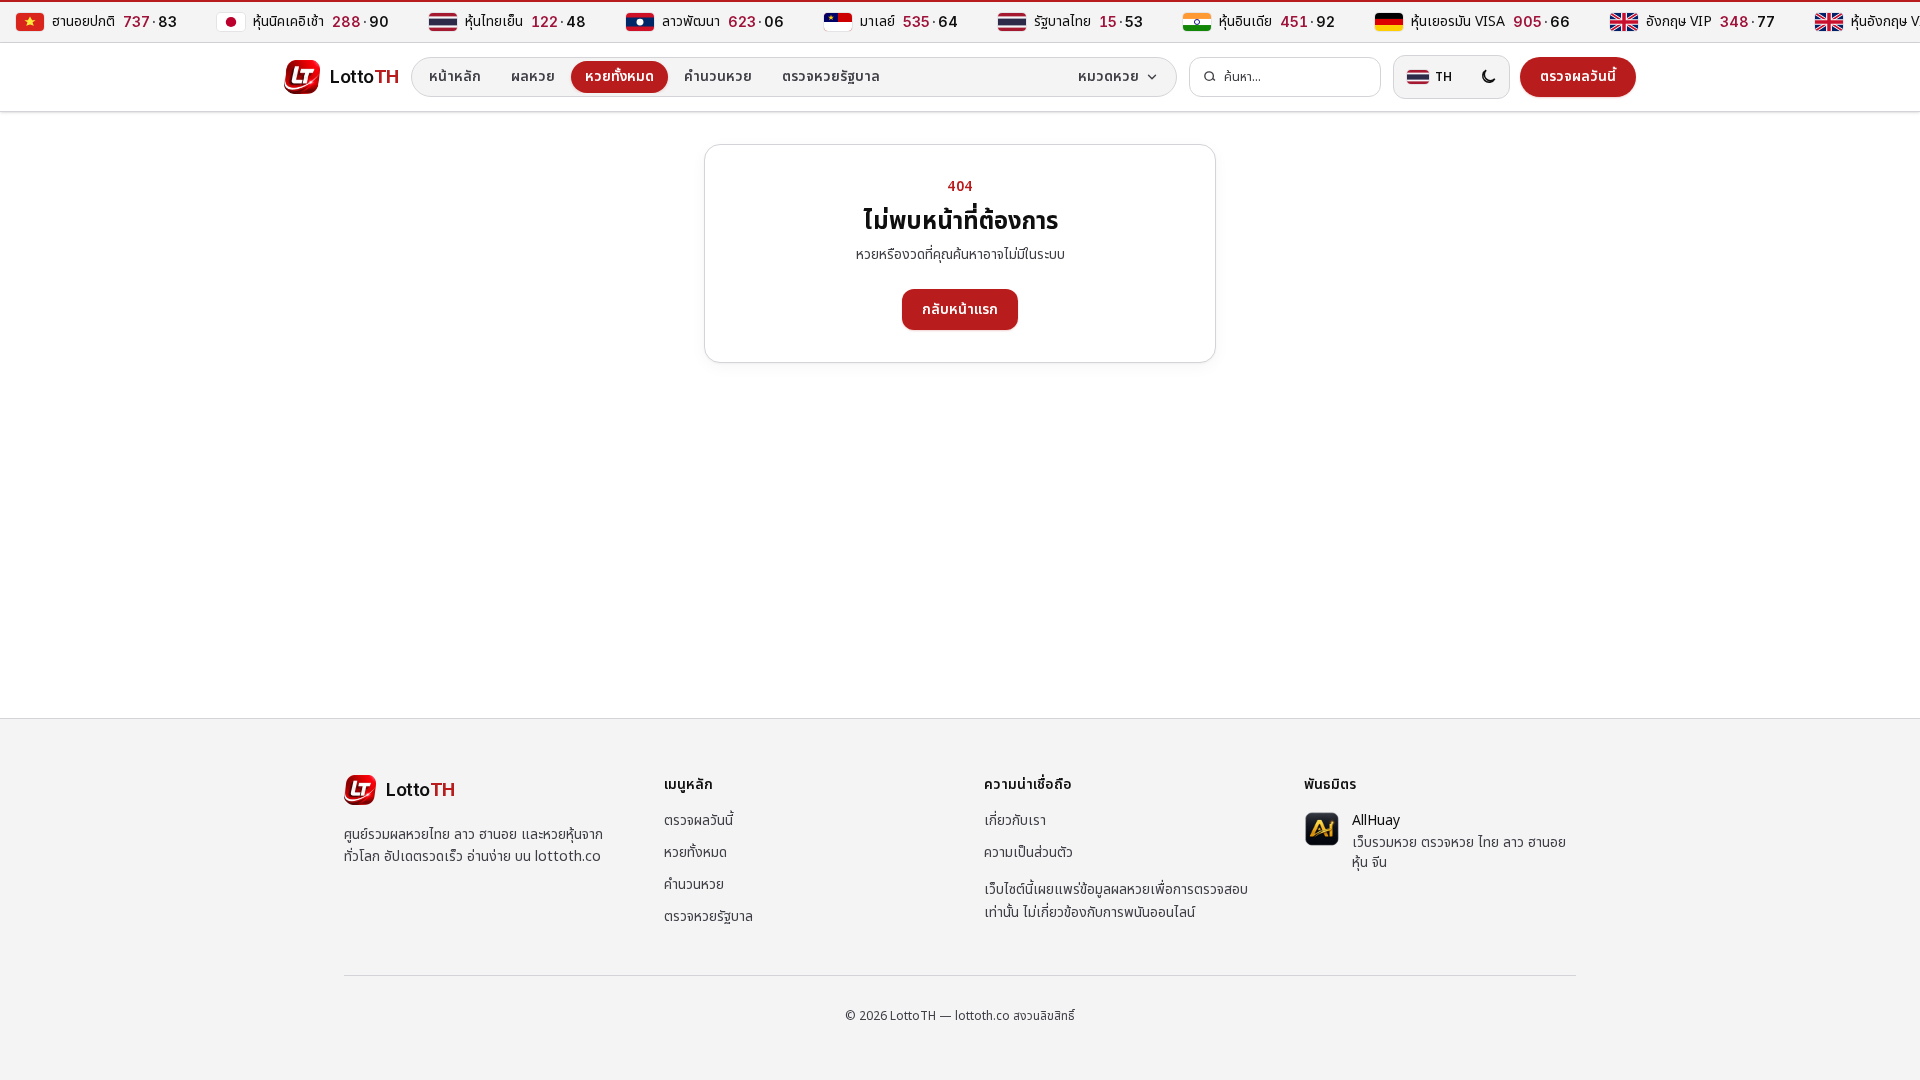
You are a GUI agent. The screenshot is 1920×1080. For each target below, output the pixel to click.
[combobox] (1285, 77)
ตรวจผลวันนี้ (698, 820)
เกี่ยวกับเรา (1015, 820)
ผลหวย (533, 76)
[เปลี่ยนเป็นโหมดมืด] (1488, 77)
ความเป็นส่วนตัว (1028, 852)
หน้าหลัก (455, 76)
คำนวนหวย (718, 76)
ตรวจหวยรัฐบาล (831, 76)
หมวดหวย (1108, 76)
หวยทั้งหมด (619, 76)
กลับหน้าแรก (960, 309)
